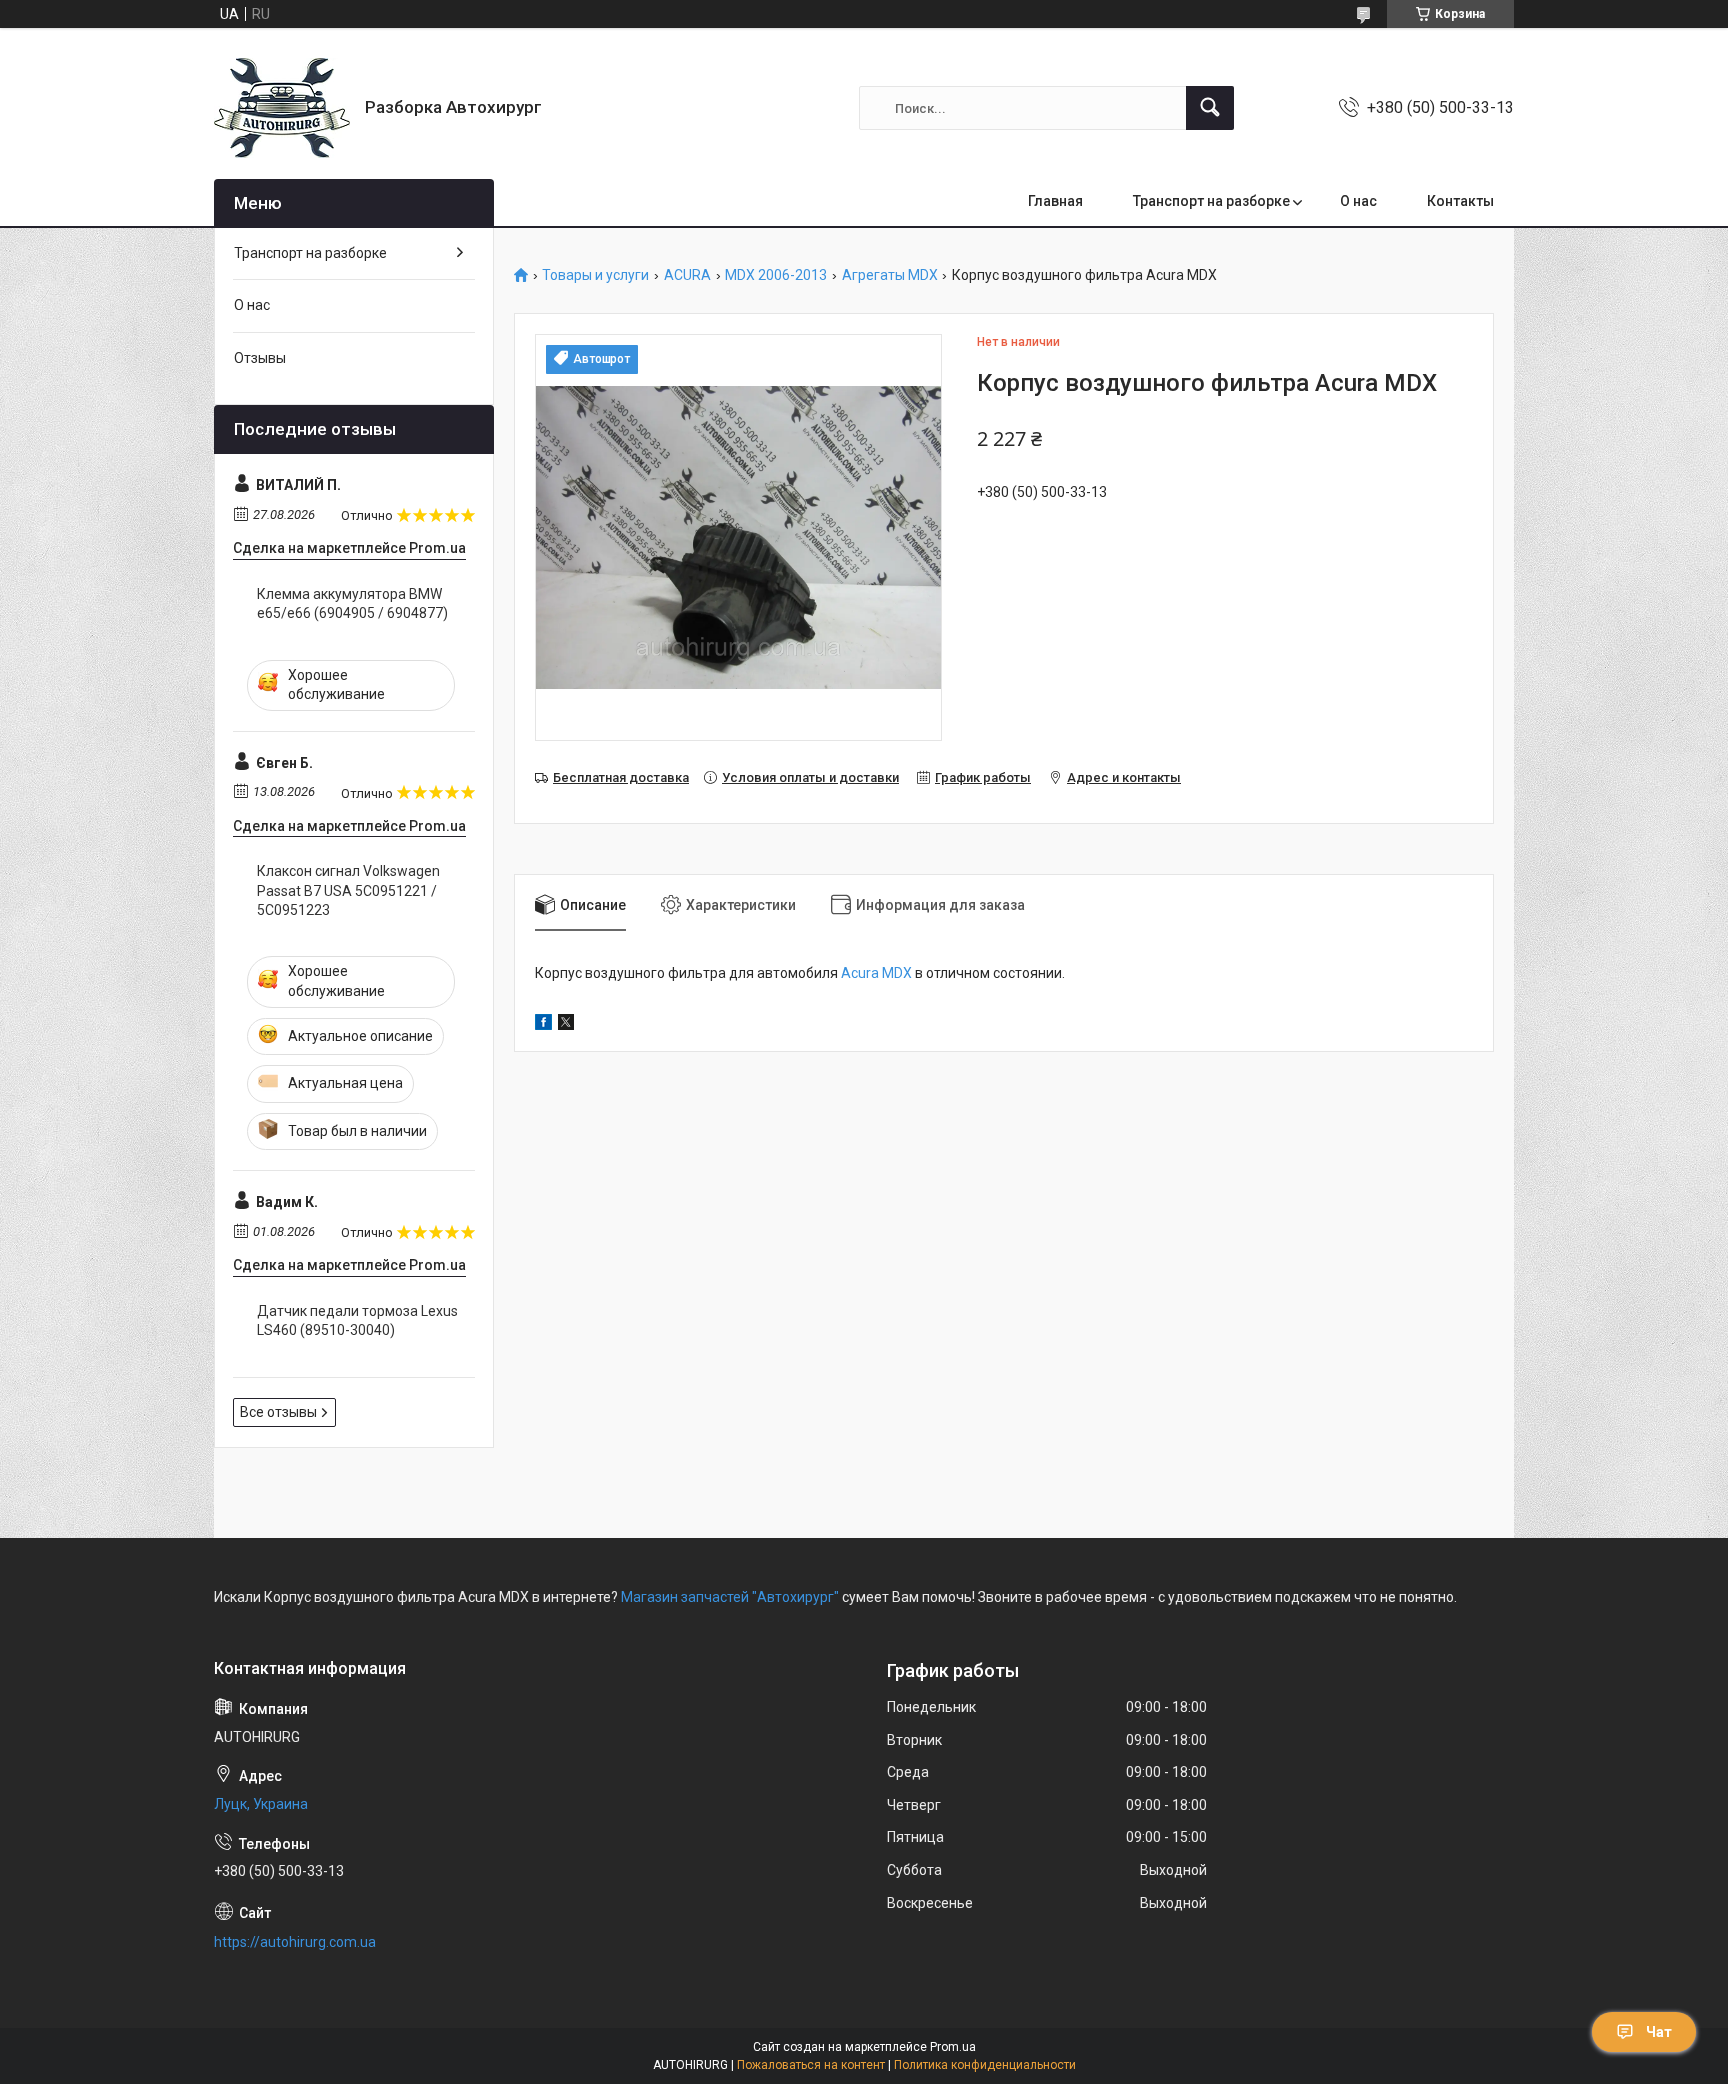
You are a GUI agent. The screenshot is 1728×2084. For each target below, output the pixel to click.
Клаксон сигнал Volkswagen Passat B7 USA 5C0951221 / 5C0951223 (348, 890)
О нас (1358, 201)
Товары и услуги (595, 275)
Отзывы (260, 358)
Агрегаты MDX (890, 275)
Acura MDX (876, 973)
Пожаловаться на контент (811, 2065)
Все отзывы (278, 1412)
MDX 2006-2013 (776, 275)
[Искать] (1210, 108)
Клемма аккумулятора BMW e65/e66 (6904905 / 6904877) (352, 604)
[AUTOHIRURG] (282, 108)
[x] (566, 1025)
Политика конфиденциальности (985, 2065)
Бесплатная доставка (621, 777)
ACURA (687, 275)
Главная (1055, 201)
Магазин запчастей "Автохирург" (730, 1597)
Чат (1659, 2032)
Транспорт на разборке (1211, 201)
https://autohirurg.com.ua (295, 1942)
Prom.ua (953, 2047)
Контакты (1460, 201)
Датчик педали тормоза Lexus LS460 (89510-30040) (357, 1321)
